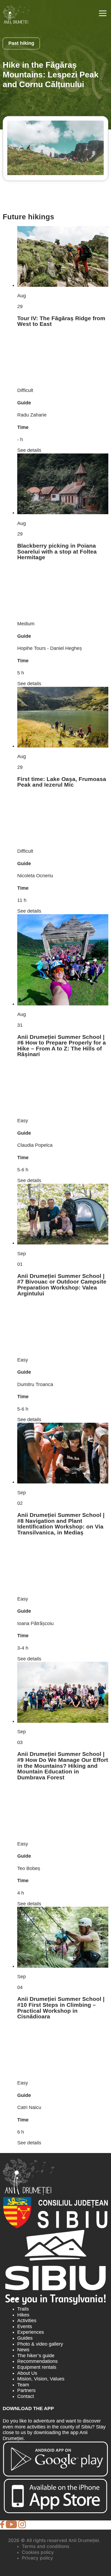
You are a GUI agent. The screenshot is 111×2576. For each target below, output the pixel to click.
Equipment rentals (37, 2367)
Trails (23, 2309)
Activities (27, 2321)
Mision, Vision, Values (41, 2379)
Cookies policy (38, 2552)
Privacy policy (37, 2558)
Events (25, 2326)
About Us (27, 2373)
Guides (25, 2338)
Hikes (23, 2315)
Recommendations (37, 2361)
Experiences (31, 2332)
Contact (26, 2396)
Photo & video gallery (40, 2344)
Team (23, 2385)
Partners (26, 2390)
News (23, 2350)
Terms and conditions (46, 2546)
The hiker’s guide (36, 2356)
